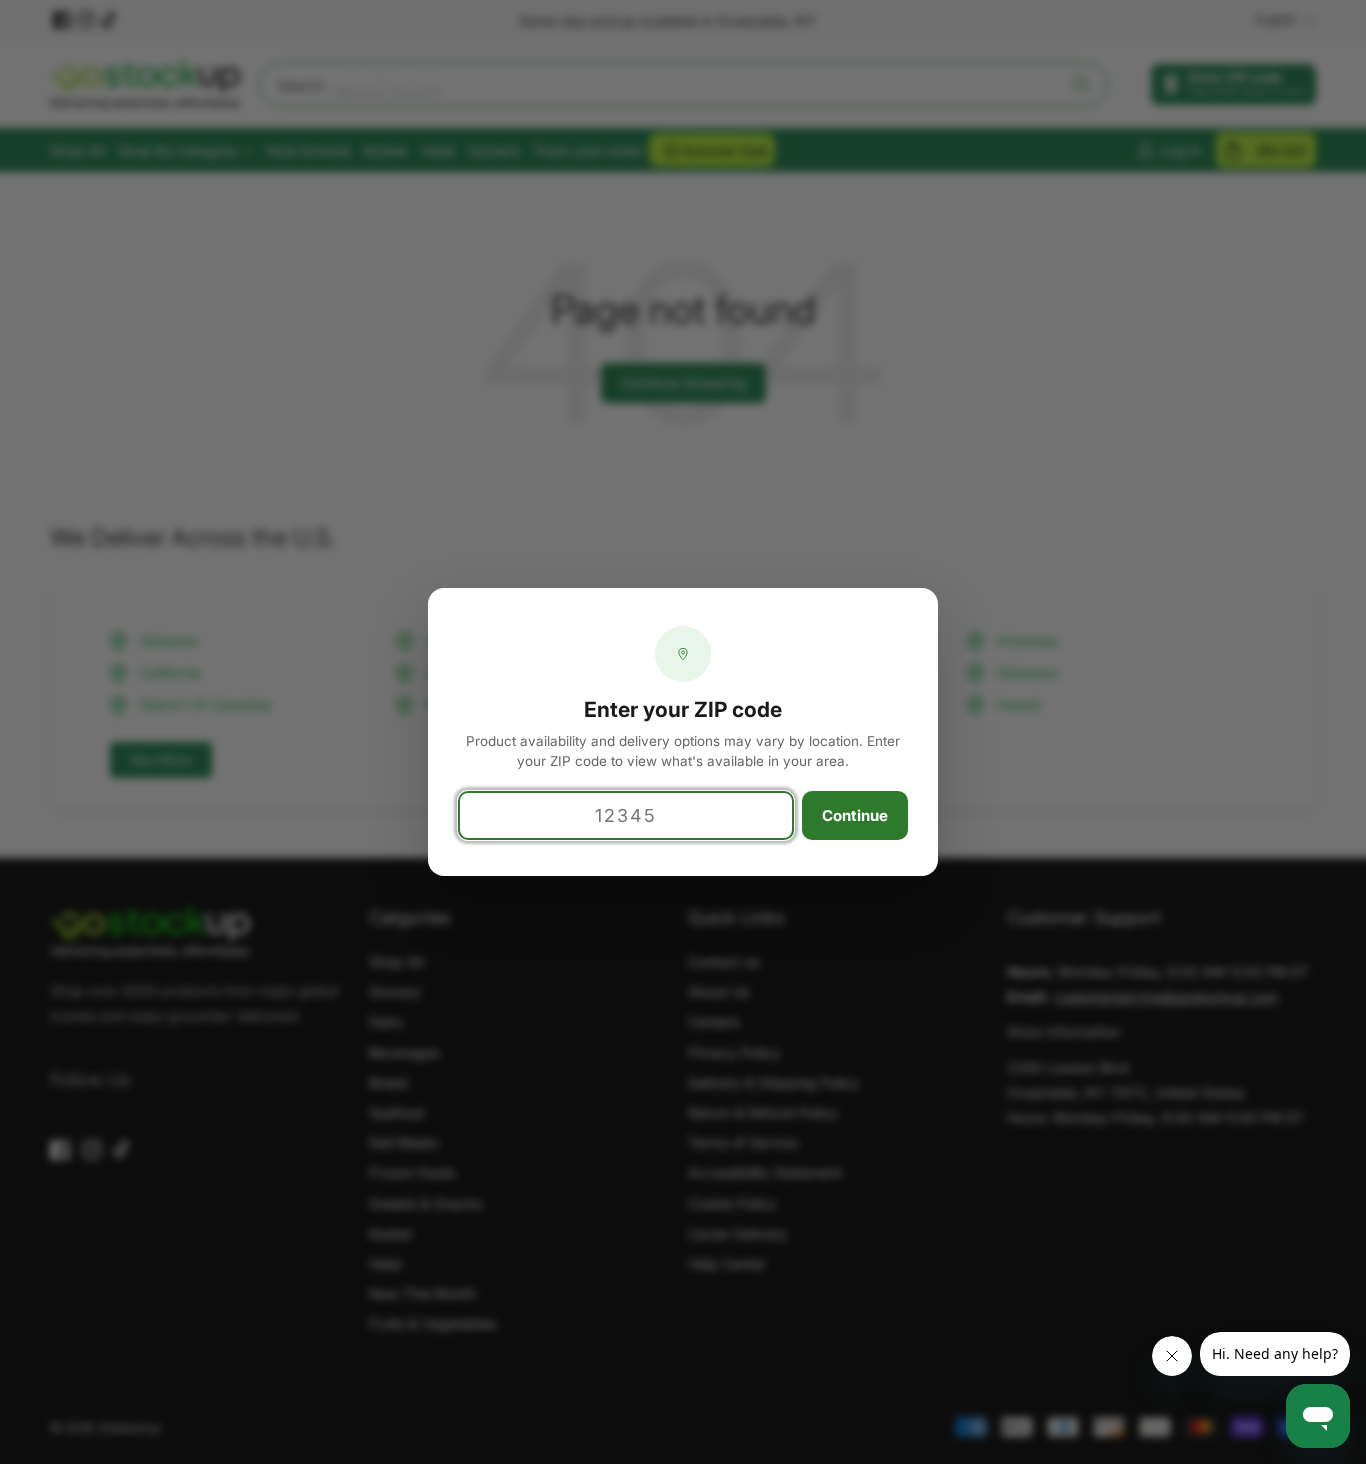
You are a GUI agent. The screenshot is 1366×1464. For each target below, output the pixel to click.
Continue (855, 815)
